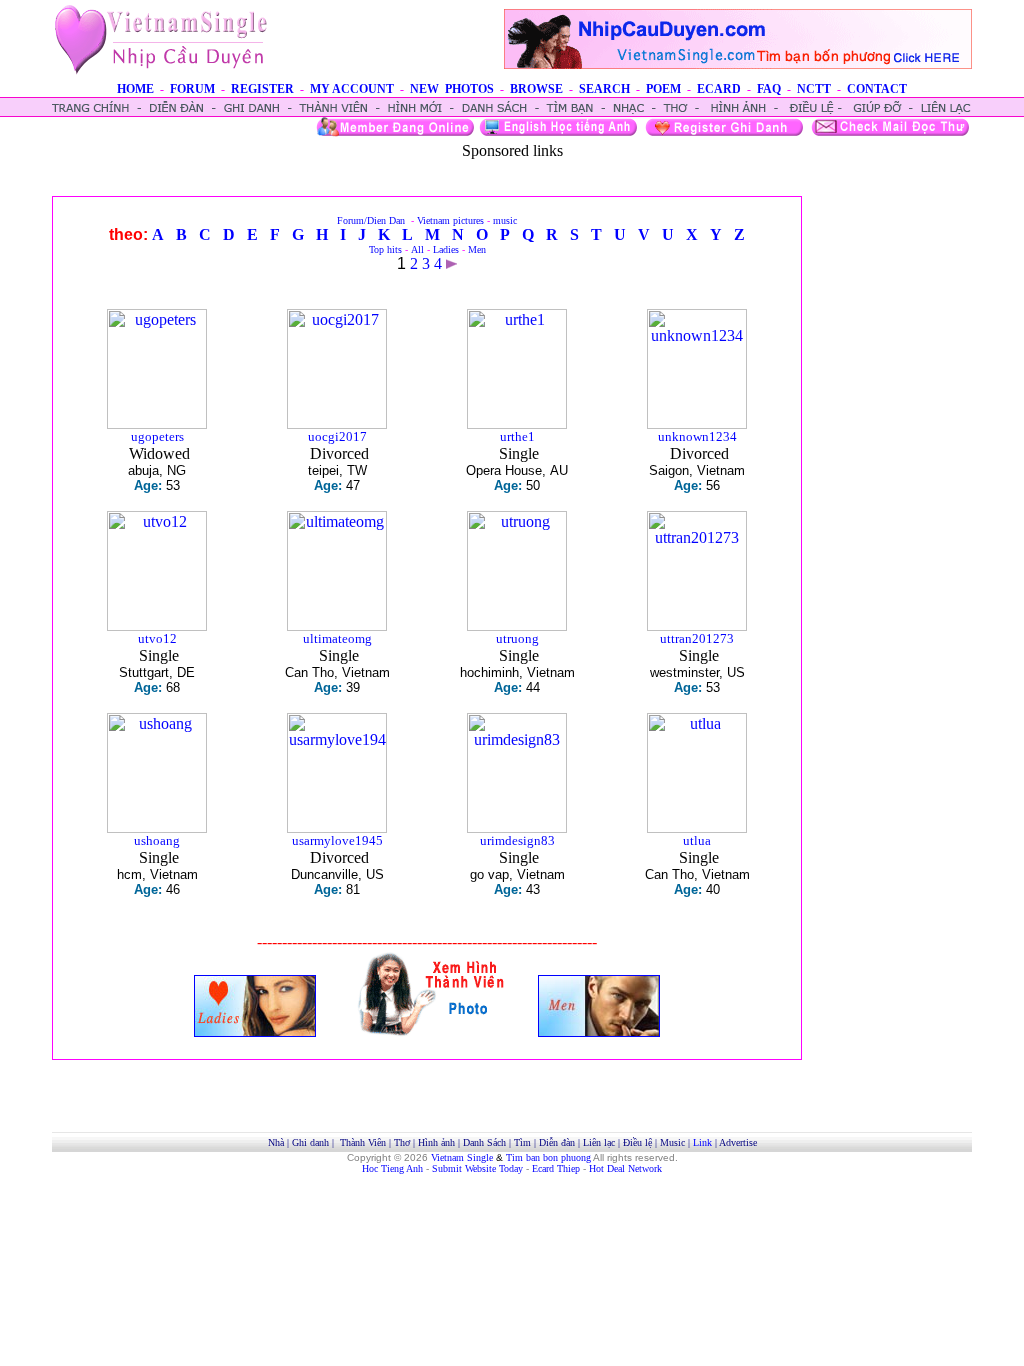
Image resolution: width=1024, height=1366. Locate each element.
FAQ (769, 89)
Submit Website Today (477, 1168)
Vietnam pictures (450, 220)
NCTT (814, 89)
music (505, 220)
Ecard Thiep (556, 1168)
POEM (663, 89)
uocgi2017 (337, 436)
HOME (135, 89)
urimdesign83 (517, 840)
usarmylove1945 (337, 840)
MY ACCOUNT (352, 89)
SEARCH (604, 89)
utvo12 (157, 638)
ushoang (157, 840)
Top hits (385, 249)
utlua (697, 840)
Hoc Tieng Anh (392, 1168)
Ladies (446, 249)
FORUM (192, 89)
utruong (517, 638)
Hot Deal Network (625, 1168)
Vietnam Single (462, 1157)
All (417, 249)
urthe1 (517, 436)
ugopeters (157, 436)
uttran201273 (697, 638)
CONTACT (877, 89)
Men (477, 249)
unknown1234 (697, 436)
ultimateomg (337, 638)
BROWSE (536, 89)
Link (702, 1142)
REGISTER (262, 89)
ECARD (719, 89)
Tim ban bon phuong (548, 1157)
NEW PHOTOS (452, 89)
